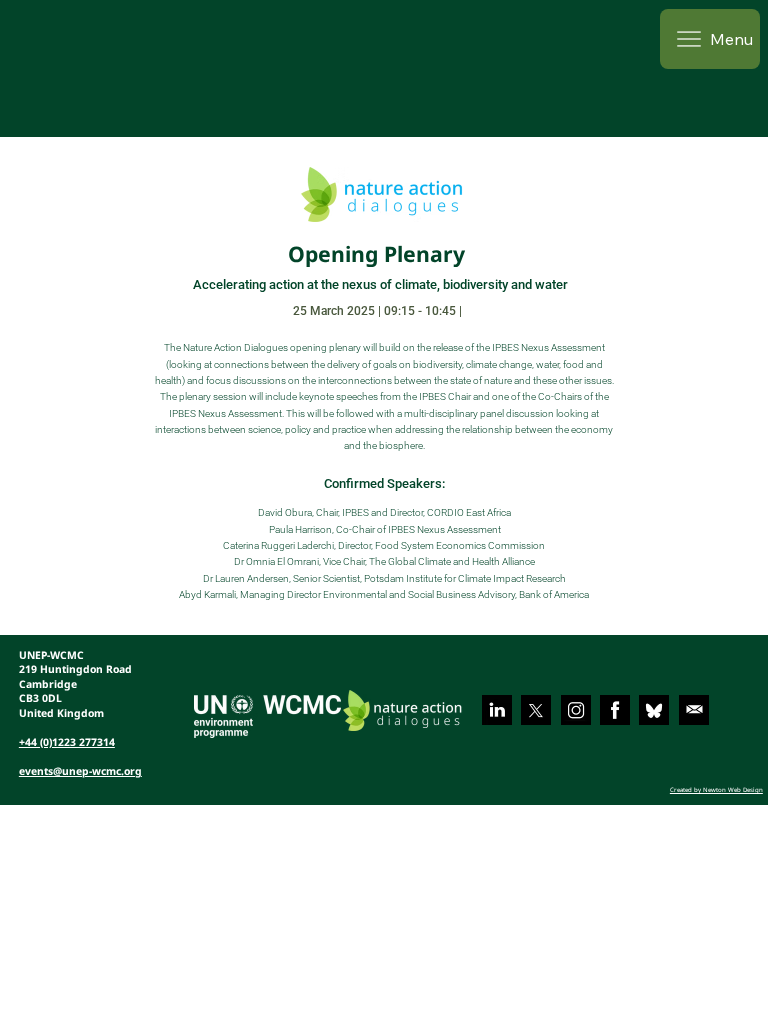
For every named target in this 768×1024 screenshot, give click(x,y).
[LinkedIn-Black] (497, 710)
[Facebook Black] (615, 710)
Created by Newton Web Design (716, 789)
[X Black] (536, 710)
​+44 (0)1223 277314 (67, 742)
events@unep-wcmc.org (80, 771)
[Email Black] (694, 710)
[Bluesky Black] (654, 710)
